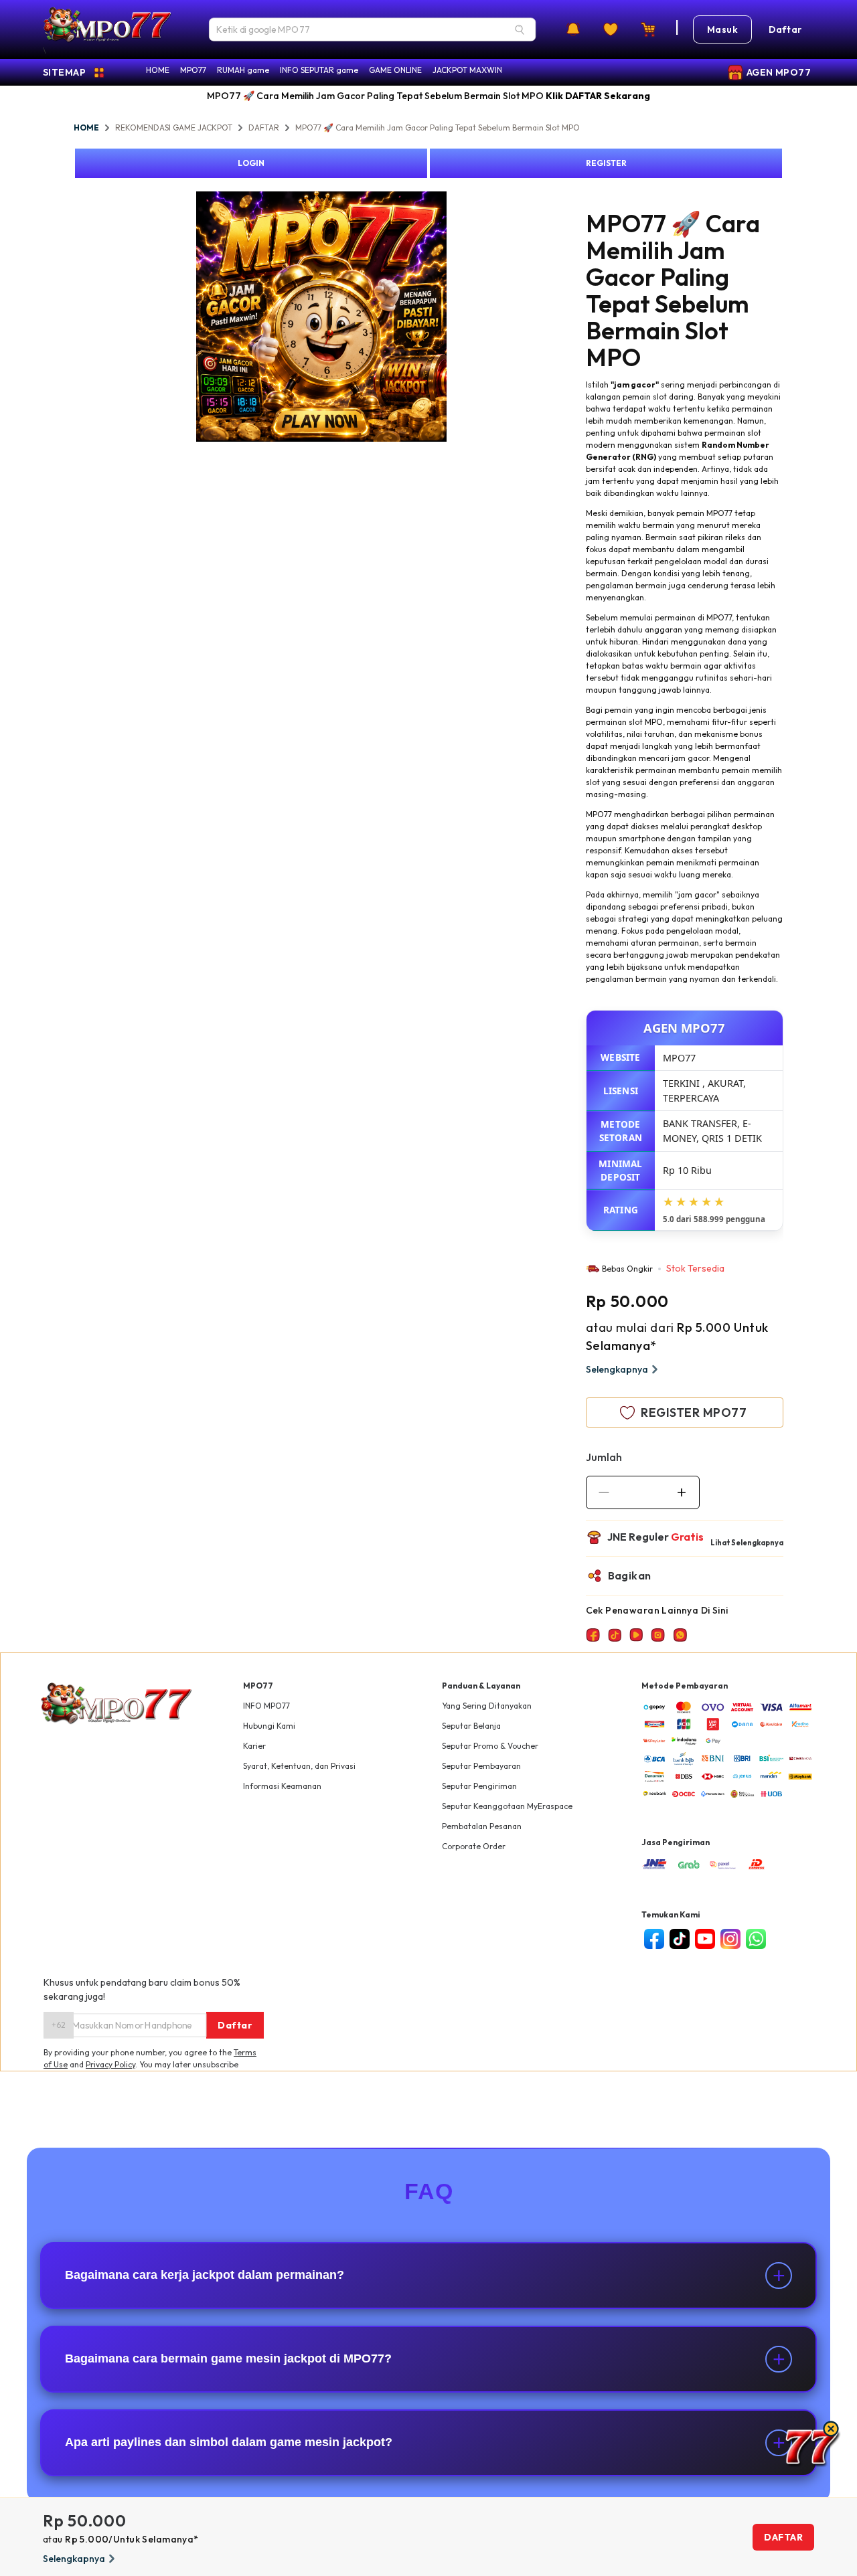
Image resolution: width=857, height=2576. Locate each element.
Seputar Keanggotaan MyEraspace (507, 1806)
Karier (254, 1746)
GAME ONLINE (395, 70)
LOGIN (251, 163)
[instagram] (730, 1939)
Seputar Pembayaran (481, 1766)
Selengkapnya (617, 1369)
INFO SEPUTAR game (319, 70)
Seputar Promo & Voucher (490, 1746)
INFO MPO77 (266, 1706)
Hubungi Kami (269, 1726)
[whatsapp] (756, 1939)
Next (457, 319)
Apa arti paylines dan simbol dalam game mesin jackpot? (229, 2442)
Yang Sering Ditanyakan (487, 1706)
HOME (158, 70)
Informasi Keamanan (282, 1786)
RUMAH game (243, 70)
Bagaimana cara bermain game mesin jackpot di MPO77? (228, 2358)
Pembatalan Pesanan (482, 1826)
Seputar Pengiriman (479, 1786)
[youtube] (705, 1939)
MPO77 (193, 70)
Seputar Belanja (471, 1726)
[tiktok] (680, 1939)
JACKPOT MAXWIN (467, 70)
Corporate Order (474, 1846)
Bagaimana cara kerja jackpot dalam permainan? (205, 2275)
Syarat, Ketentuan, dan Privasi (299, 1766)
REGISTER (606, 163)
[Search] (520, 29)
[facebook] (654, 1939)
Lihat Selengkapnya (747, 1543)
